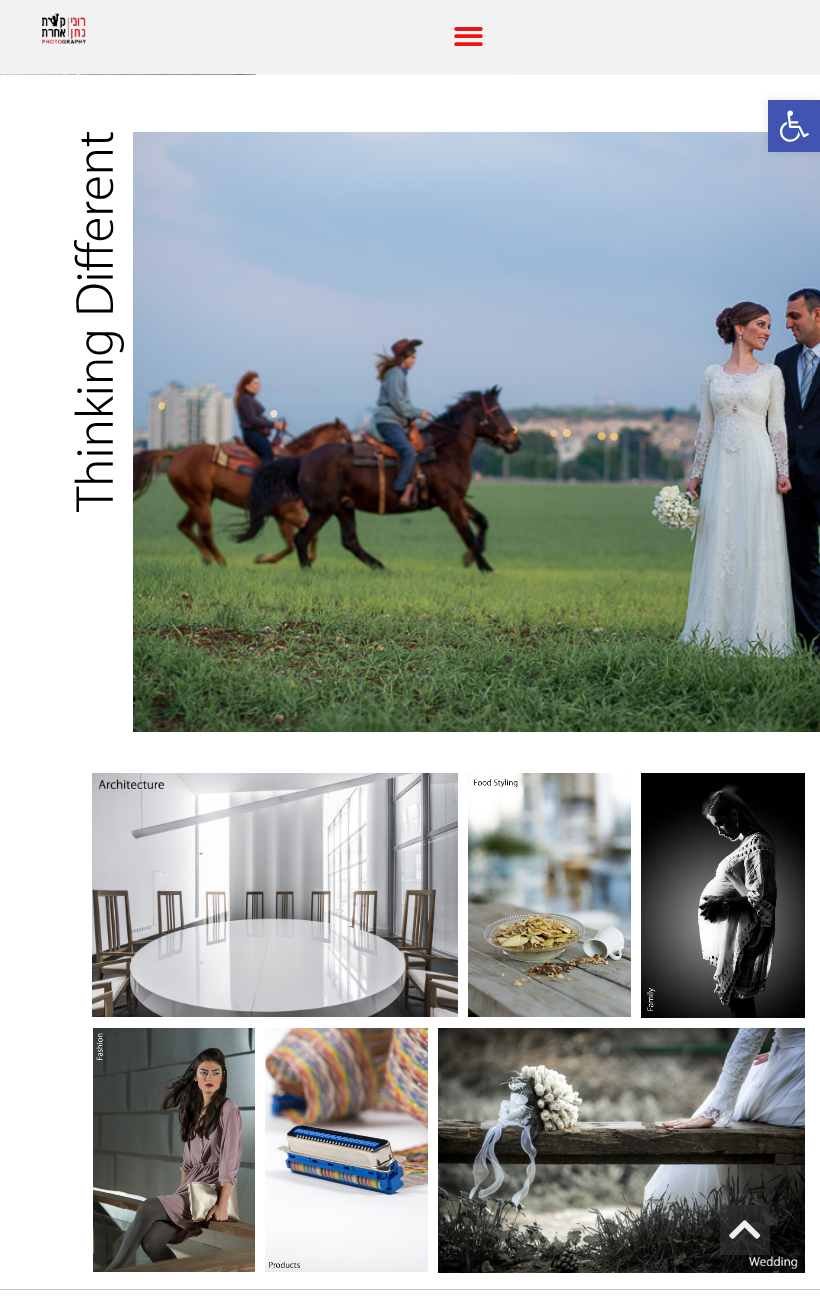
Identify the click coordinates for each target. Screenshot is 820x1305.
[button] (468, 36)
